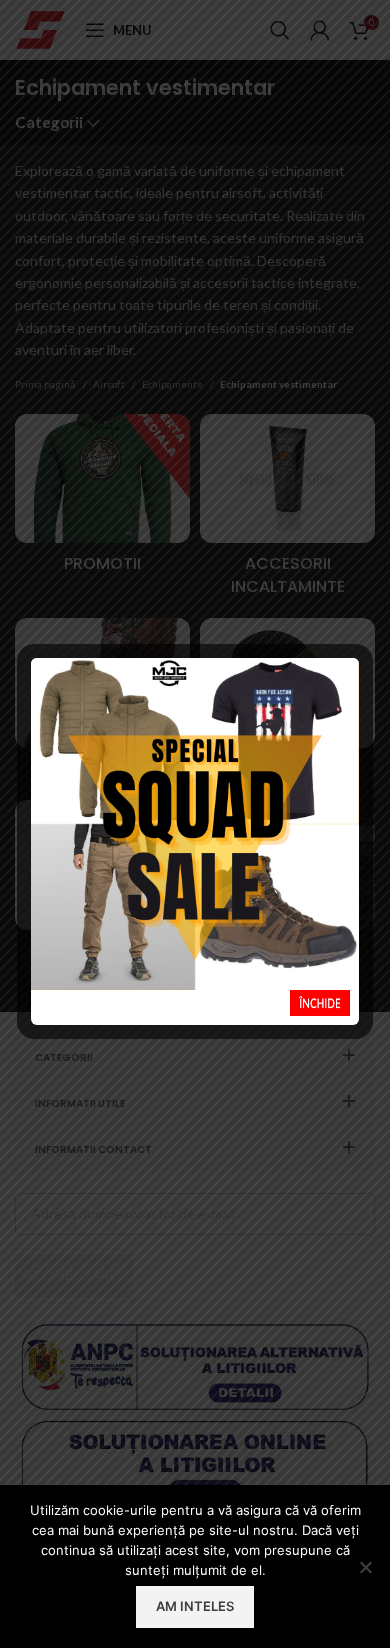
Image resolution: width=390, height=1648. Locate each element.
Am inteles (195, 1606)
